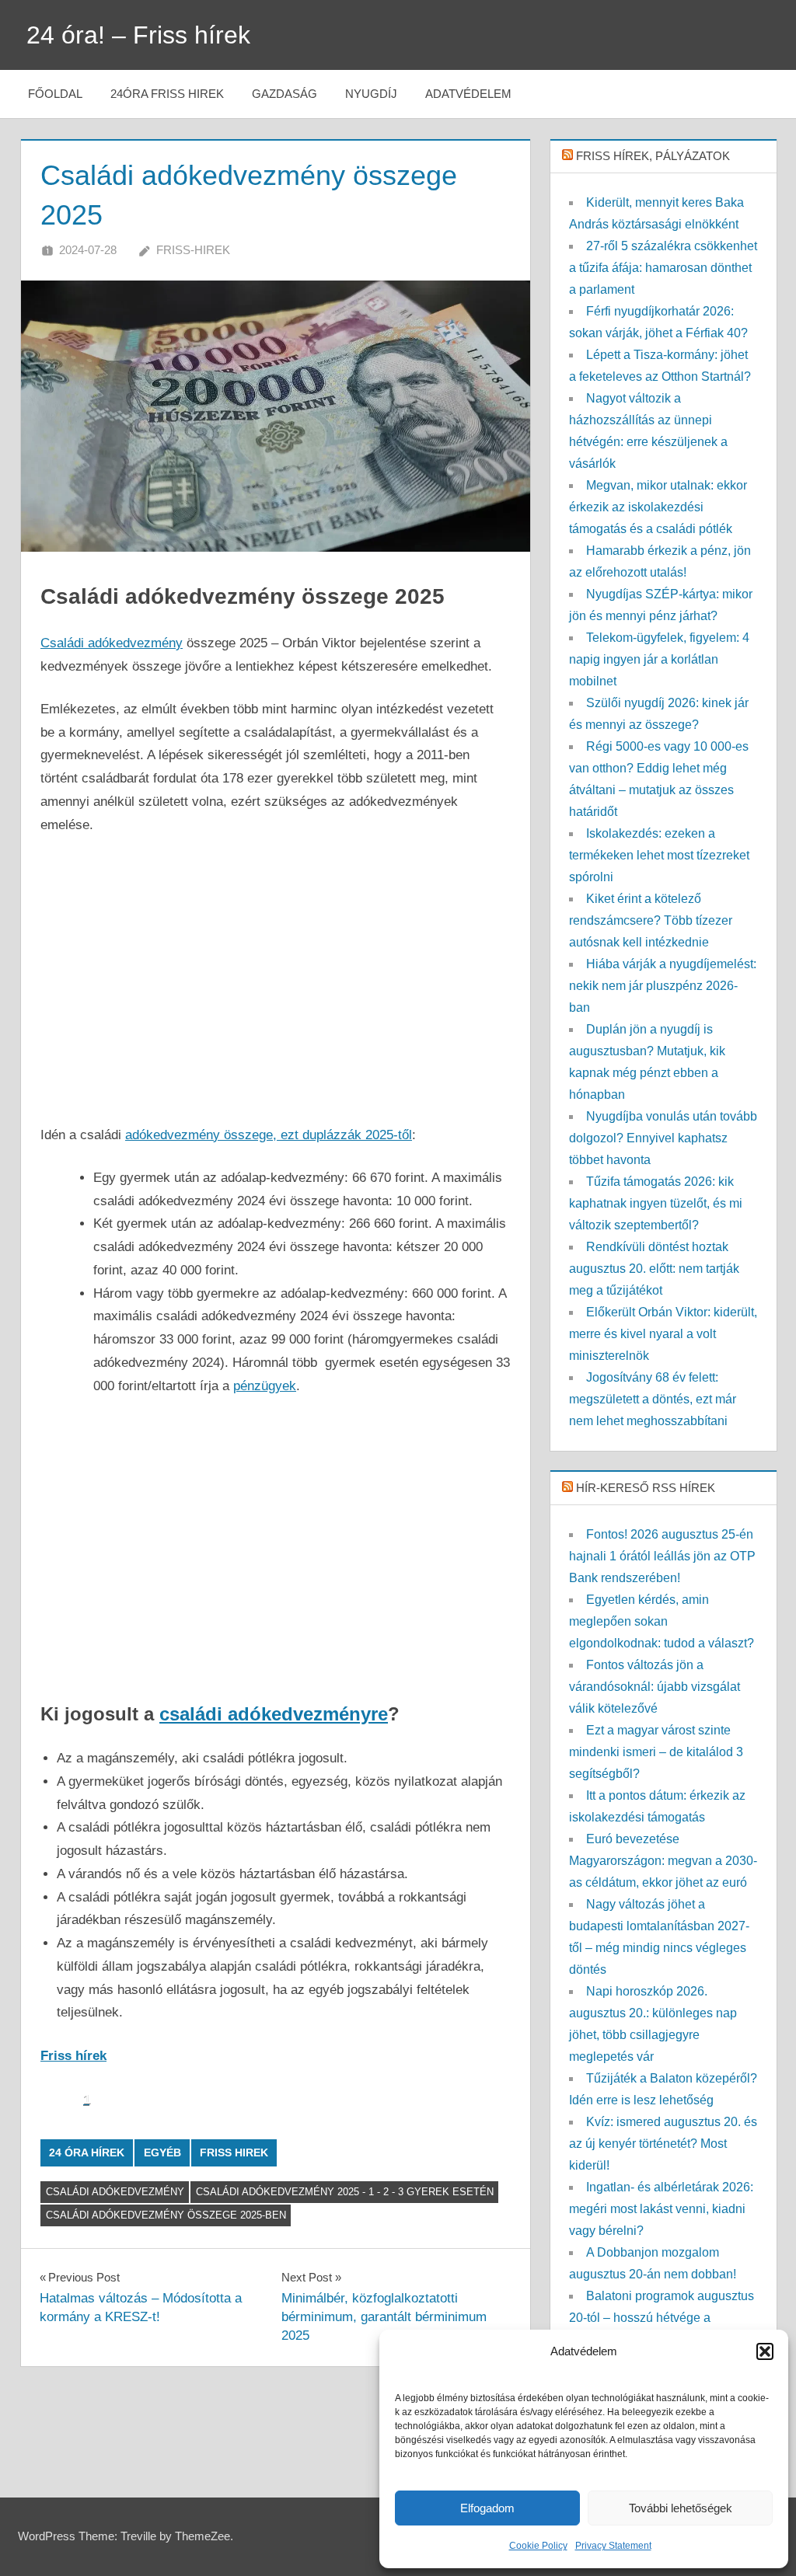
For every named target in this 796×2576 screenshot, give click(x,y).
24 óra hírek (87, 2152)
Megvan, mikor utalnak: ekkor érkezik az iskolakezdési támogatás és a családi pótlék (658, 507)
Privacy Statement (613, 2546)
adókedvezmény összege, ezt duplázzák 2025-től (269, 1135)
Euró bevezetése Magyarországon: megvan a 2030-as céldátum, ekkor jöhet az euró (663, 1861)
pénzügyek (265, 1386)
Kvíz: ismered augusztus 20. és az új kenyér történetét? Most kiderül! (663, 2144)
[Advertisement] (275, 968)
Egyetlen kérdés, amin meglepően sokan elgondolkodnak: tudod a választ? (662, 1621)
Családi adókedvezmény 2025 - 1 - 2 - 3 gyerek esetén (345, 2192)
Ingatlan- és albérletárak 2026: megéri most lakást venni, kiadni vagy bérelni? (661, 2209)
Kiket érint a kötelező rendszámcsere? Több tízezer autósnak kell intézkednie (651, 920)
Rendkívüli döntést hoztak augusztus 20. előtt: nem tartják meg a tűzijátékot (654, 1269)
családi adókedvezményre (274, 1714)
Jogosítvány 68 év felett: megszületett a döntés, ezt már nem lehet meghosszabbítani (653, 1399)
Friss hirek (234, 2152)
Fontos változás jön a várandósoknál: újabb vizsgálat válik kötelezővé (655, 1687)
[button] (765, 2351)
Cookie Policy (538, 2546)
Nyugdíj (371, 94)
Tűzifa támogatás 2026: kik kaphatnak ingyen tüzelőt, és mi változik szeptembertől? (656, 1203)
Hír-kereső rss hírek (646, 1488)
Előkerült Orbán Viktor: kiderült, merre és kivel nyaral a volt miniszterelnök (663, 1334)
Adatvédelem (468, 94)
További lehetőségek (681, 2508)
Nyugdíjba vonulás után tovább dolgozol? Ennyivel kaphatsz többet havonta (663, 1138)
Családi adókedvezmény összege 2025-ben (166, 2215)
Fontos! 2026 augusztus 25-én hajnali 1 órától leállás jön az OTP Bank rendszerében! (662, 1556)
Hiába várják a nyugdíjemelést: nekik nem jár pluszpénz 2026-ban (663, 986)
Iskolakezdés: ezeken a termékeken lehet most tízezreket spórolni (659, 855)
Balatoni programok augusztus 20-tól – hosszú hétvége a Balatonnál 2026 (662, 2318)
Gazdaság (285, 94)
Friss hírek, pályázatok (653, 156)
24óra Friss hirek (167, 94)
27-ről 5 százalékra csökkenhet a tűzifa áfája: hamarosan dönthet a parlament (663, 268)
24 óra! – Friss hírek (138, 35)
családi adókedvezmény (115, 2192)
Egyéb (162, 2152)
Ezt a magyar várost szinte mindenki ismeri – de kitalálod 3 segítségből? (656, 1752)
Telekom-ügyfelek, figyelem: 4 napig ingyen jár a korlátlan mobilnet (659, 659)
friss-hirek (193, 250)
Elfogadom (487, 2508)
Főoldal (55, 94)
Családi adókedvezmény (112, 643)
